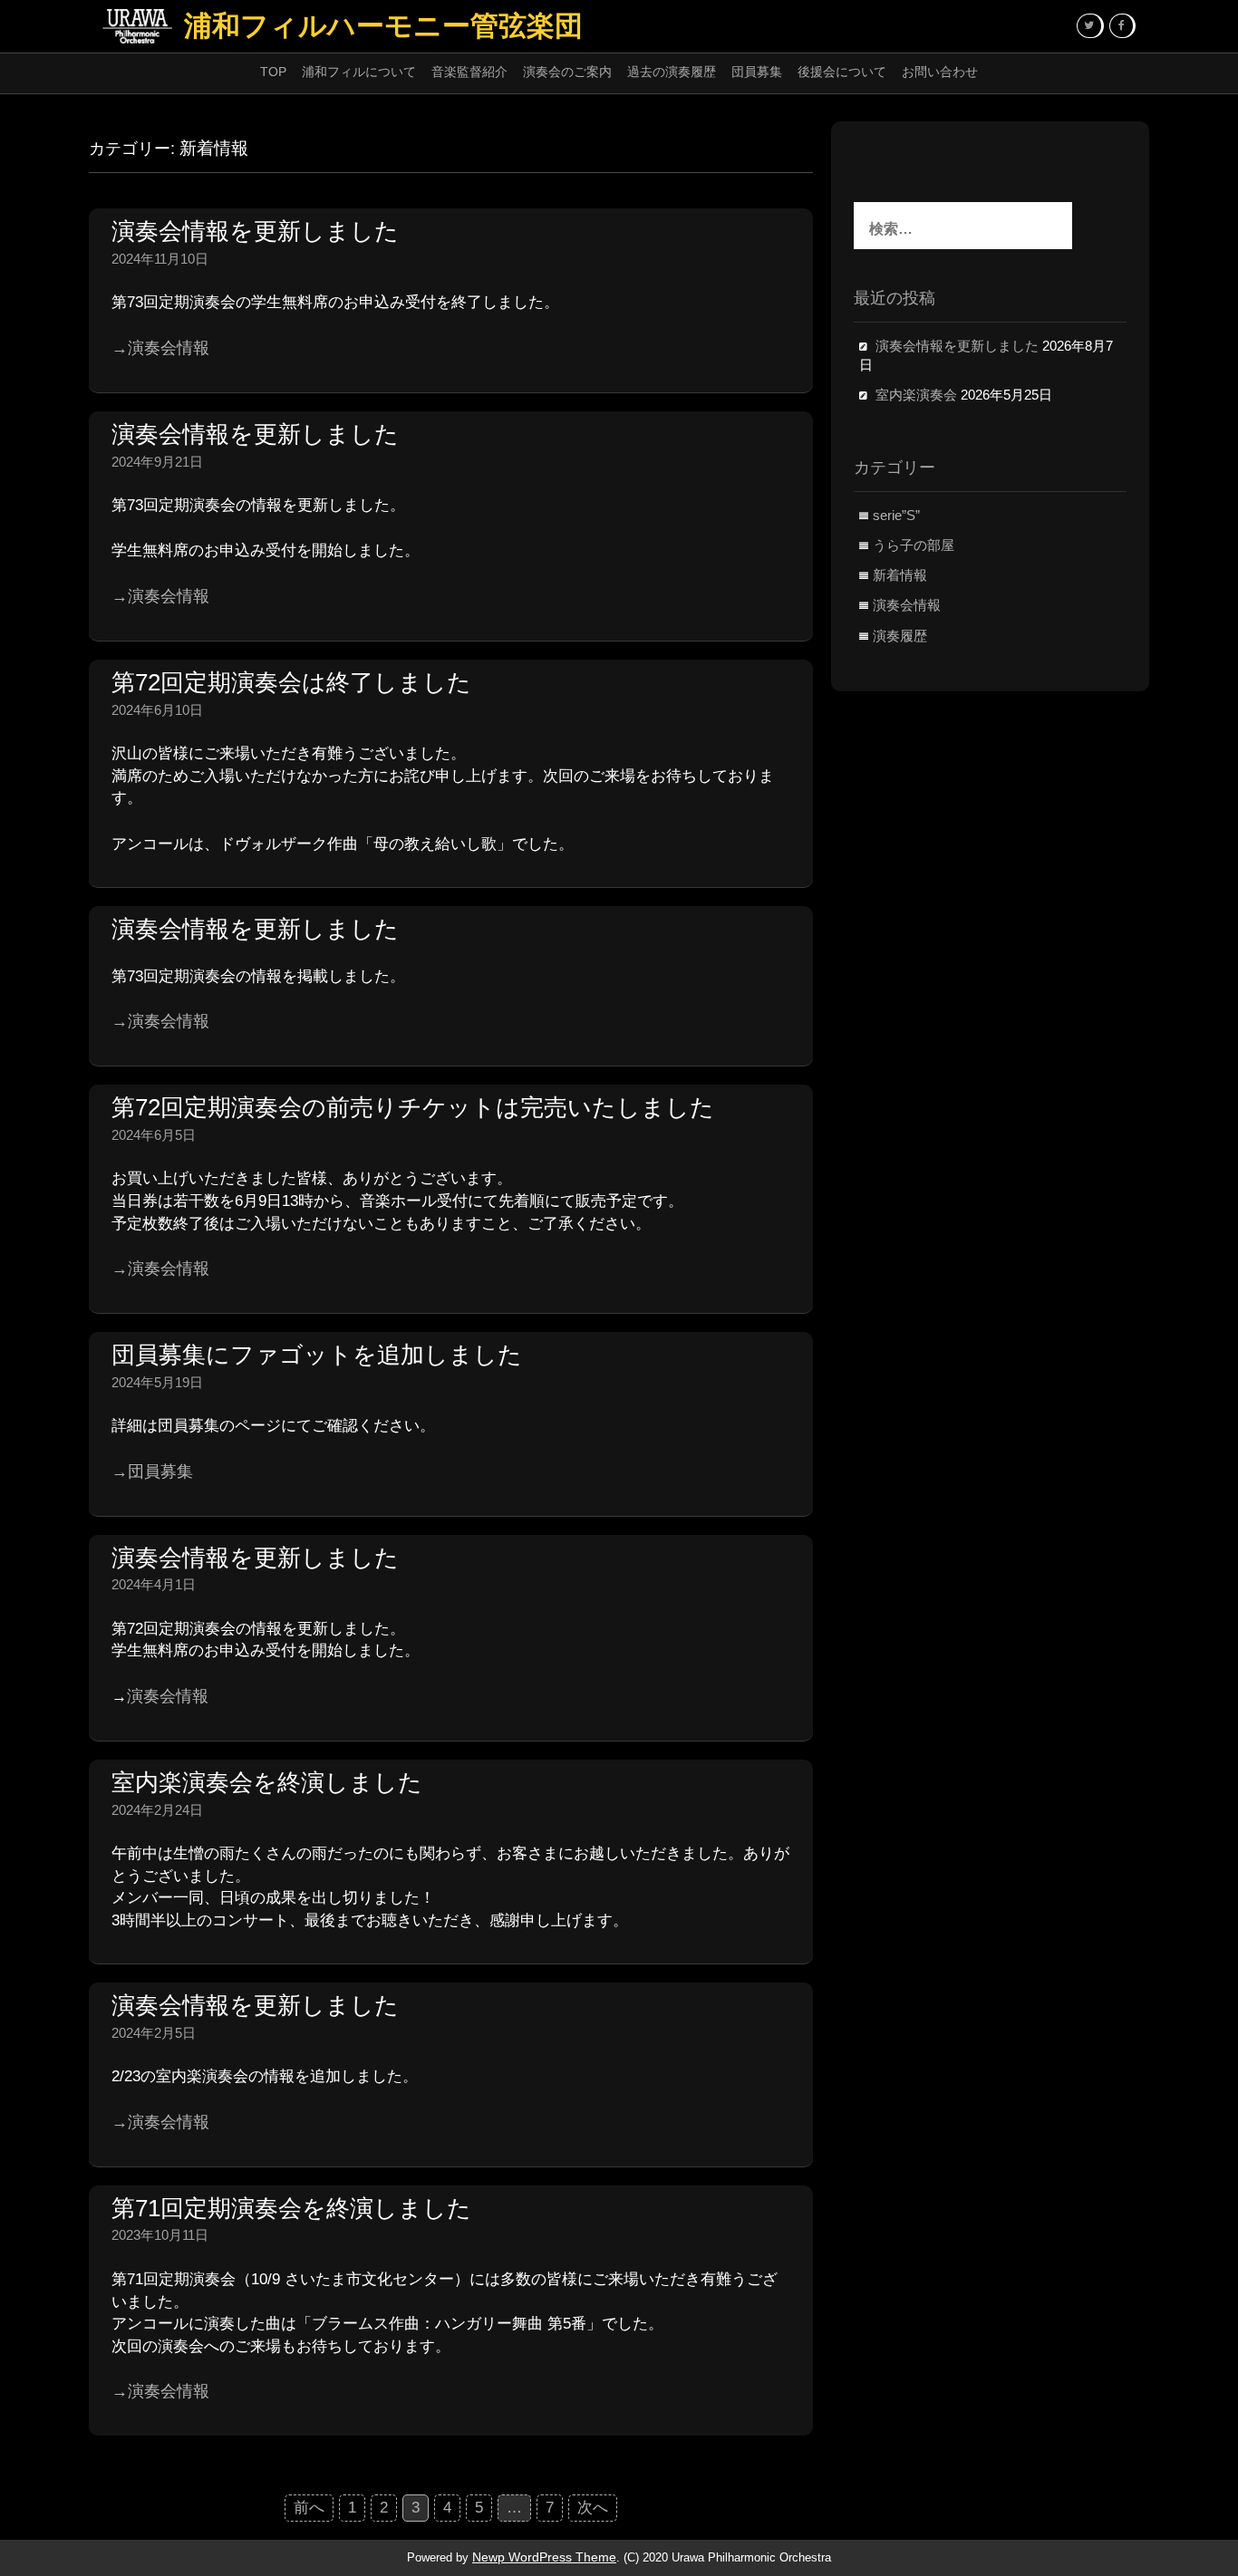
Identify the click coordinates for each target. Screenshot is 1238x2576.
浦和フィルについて (359, 72)
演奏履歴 (900, 636)
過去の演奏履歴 (672, 72)
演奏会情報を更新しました (957, 346)
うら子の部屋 (914, 545)
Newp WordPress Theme (544, 2557)
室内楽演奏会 (916, 395)
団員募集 (757, 72)
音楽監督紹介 (469, 72)
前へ (309, 2508)
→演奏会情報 (160, 348)
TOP (273, 72)
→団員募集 (152, 1471)
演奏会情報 (168, 1696)
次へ (593, 2508)
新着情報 (900, 575)
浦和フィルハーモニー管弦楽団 (383, 26)
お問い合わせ (940, 72)
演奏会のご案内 (567, 72)
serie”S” (896, 516)
